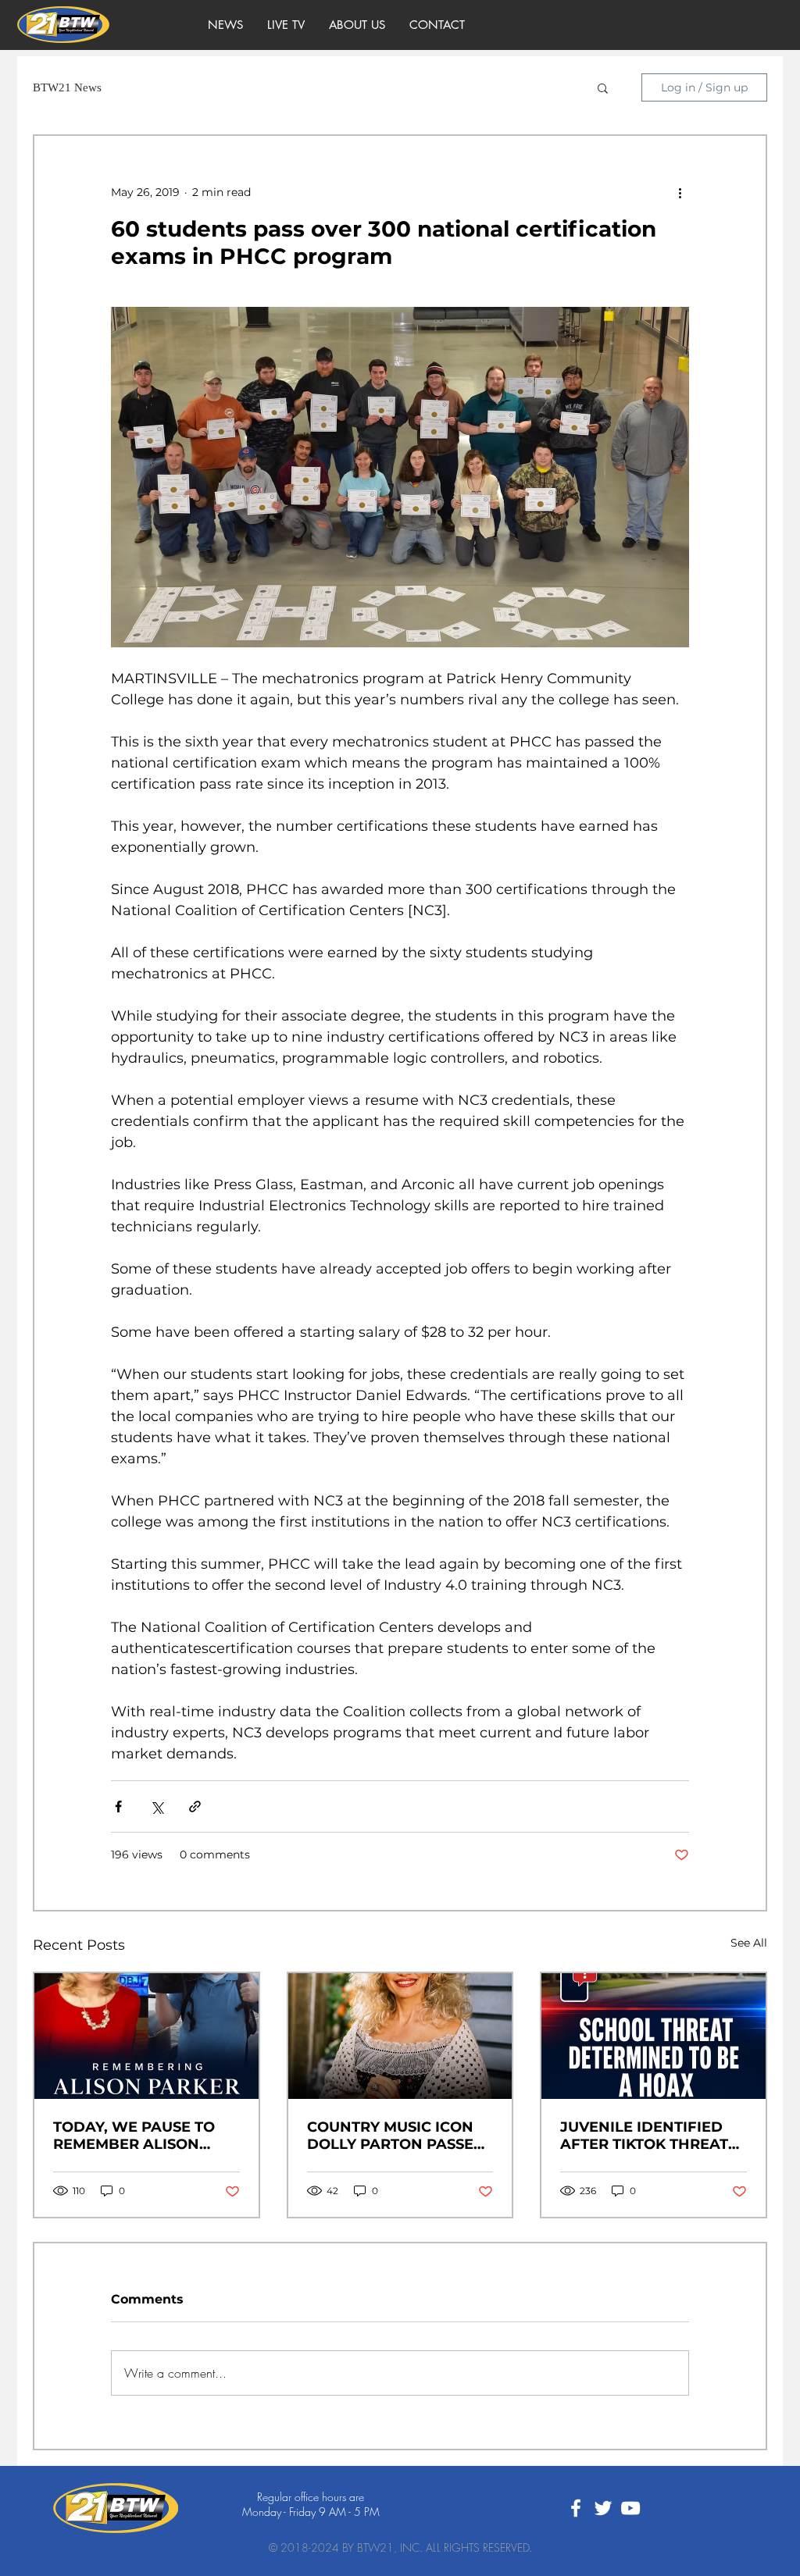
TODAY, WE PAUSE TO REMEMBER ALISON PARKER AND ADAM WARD (134, 2136)
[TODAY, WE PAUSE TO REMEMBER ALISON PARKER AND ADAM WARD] (146, 2036)
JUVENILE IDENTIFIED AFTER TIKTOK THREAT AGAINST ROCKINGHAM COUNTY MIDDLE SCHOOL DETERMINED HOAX (648, 2136)
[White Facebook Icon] (576, 2508)
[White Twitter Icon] (603, 2508)
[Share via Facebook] (118, 1806)
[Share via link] (195, 1806)
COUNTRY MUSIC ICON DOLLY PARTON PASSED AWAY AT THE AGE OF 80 (399, 2136)
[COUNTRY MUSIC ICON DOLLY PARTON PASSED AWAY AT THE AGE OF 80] (400, 2036)
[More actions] (680, 192)
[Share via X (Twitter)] (157, 1806)
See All (749, 1943)
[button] (603, 87)
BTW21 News (67, 87)
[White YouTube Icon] (630, 2508)
